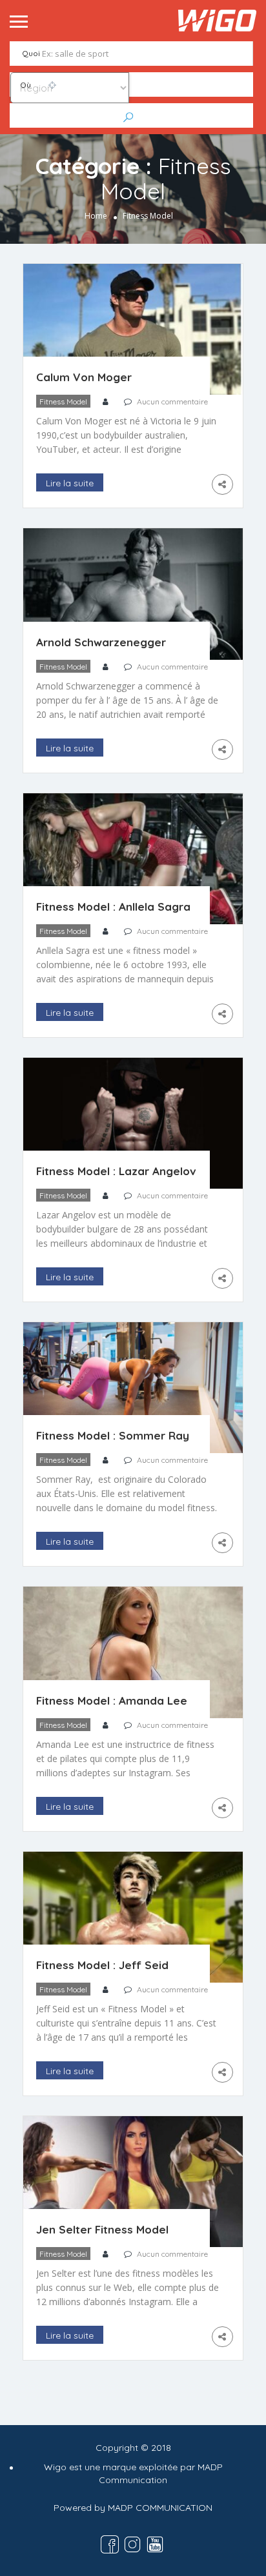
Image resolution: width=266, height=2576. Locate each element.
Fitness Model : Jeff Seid (102, 1965)
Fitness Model (63, 401)
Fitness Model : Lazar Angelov (116, 1171)
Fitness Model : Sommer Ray (113, 1435)
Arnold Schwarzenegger (101, 642)
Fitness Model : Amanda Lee (112, 1700)
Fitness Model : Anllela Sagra (113, 907)
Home (96, 216)
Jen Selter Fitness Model (102, 2229)
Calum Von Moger (84, 377)
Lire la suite (70, 483)
